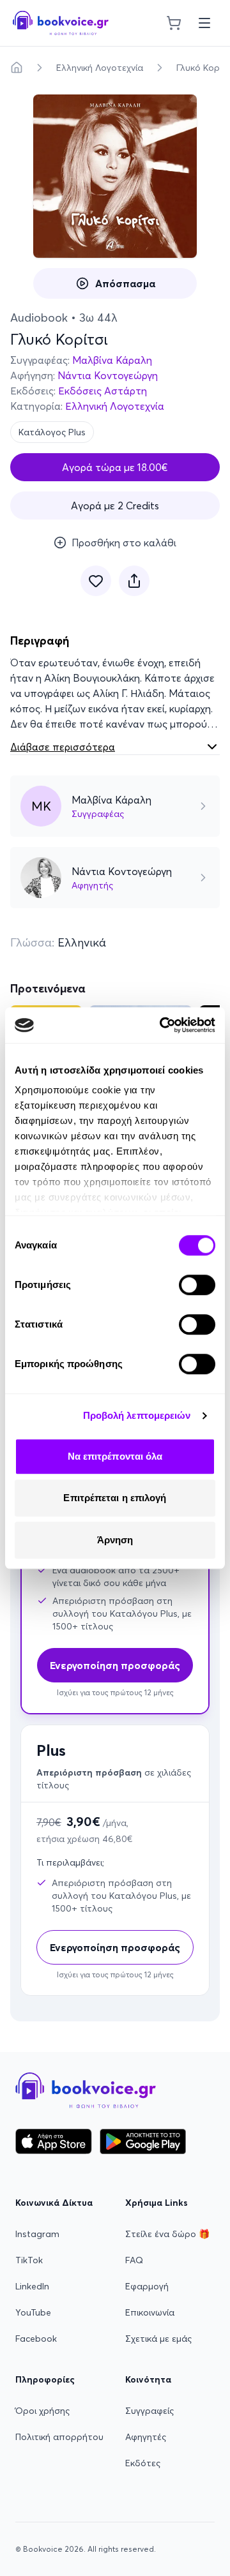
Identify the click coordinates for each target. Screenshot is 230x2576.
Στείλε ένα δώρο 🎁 (167, 2234)
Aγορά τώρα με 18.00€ (115, 467)
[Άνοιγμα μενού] (204, 23)
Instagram (37, 2234)
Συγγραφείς (149, 2411)
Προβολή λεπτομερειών (137, 1415)
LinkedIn (32, 2286)
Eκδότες (143, 2463)
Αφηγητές (146, 2437)
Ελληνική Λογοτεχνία (100, 68)
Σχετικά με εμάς (158, 2339)
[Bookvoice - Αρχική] (61, 23)
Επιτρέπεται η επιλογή (115, 1498)
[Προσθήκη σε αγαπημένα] (96, 581)
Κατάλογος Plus (52, 432)
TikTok (29, 2260)
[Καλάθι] (174, 23)
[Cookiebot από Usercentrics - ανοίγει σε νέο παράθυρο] (162, 1025)
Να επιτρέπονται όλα (115, 1456)
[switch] (197, 1285)
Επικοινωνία (150, 2312)
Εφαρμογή (147, 2286)
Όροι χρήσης (42, 2411)
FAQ (134, 2260)
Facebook (36, 2339)
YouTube (33, 2312)
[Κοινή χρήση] (134, 581)
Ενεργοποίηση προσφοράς (115, 1947)
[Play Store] (143, 2141)
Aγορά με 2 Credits (115, 505)
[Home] (17, 68)
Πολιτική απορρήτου (59, 2437)
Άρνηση (115, 1540)
